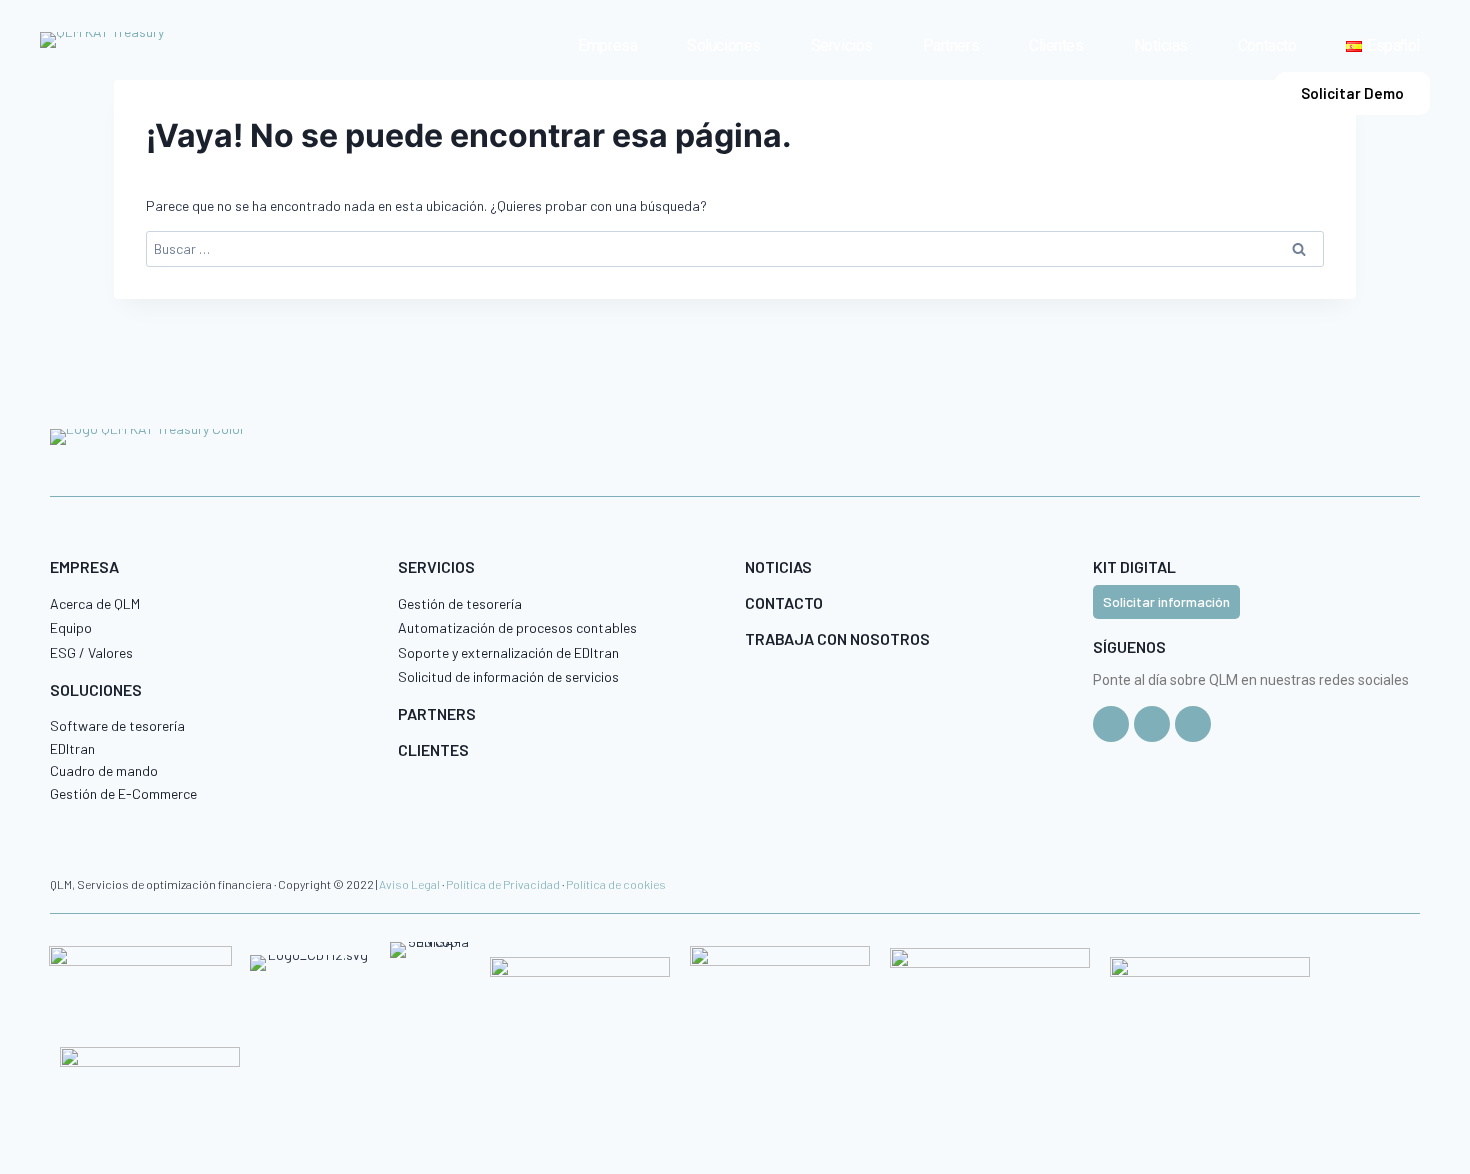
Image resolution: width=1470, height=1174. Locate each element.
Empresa (607, 45)
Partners (951, 45)
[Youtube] (1193, 724)
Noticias (1161, 45)
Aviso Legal (409, 884)
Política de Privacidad (503, 884)
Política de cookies (616, 884)
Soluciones (724, 45)
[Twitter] (1111, 724)
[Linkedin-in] (1152, 724)
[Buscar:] (735, 248)
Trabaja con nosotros (837, 638)
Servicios (842, 45)
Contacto (1267, 45)
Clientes (1056, 45)
